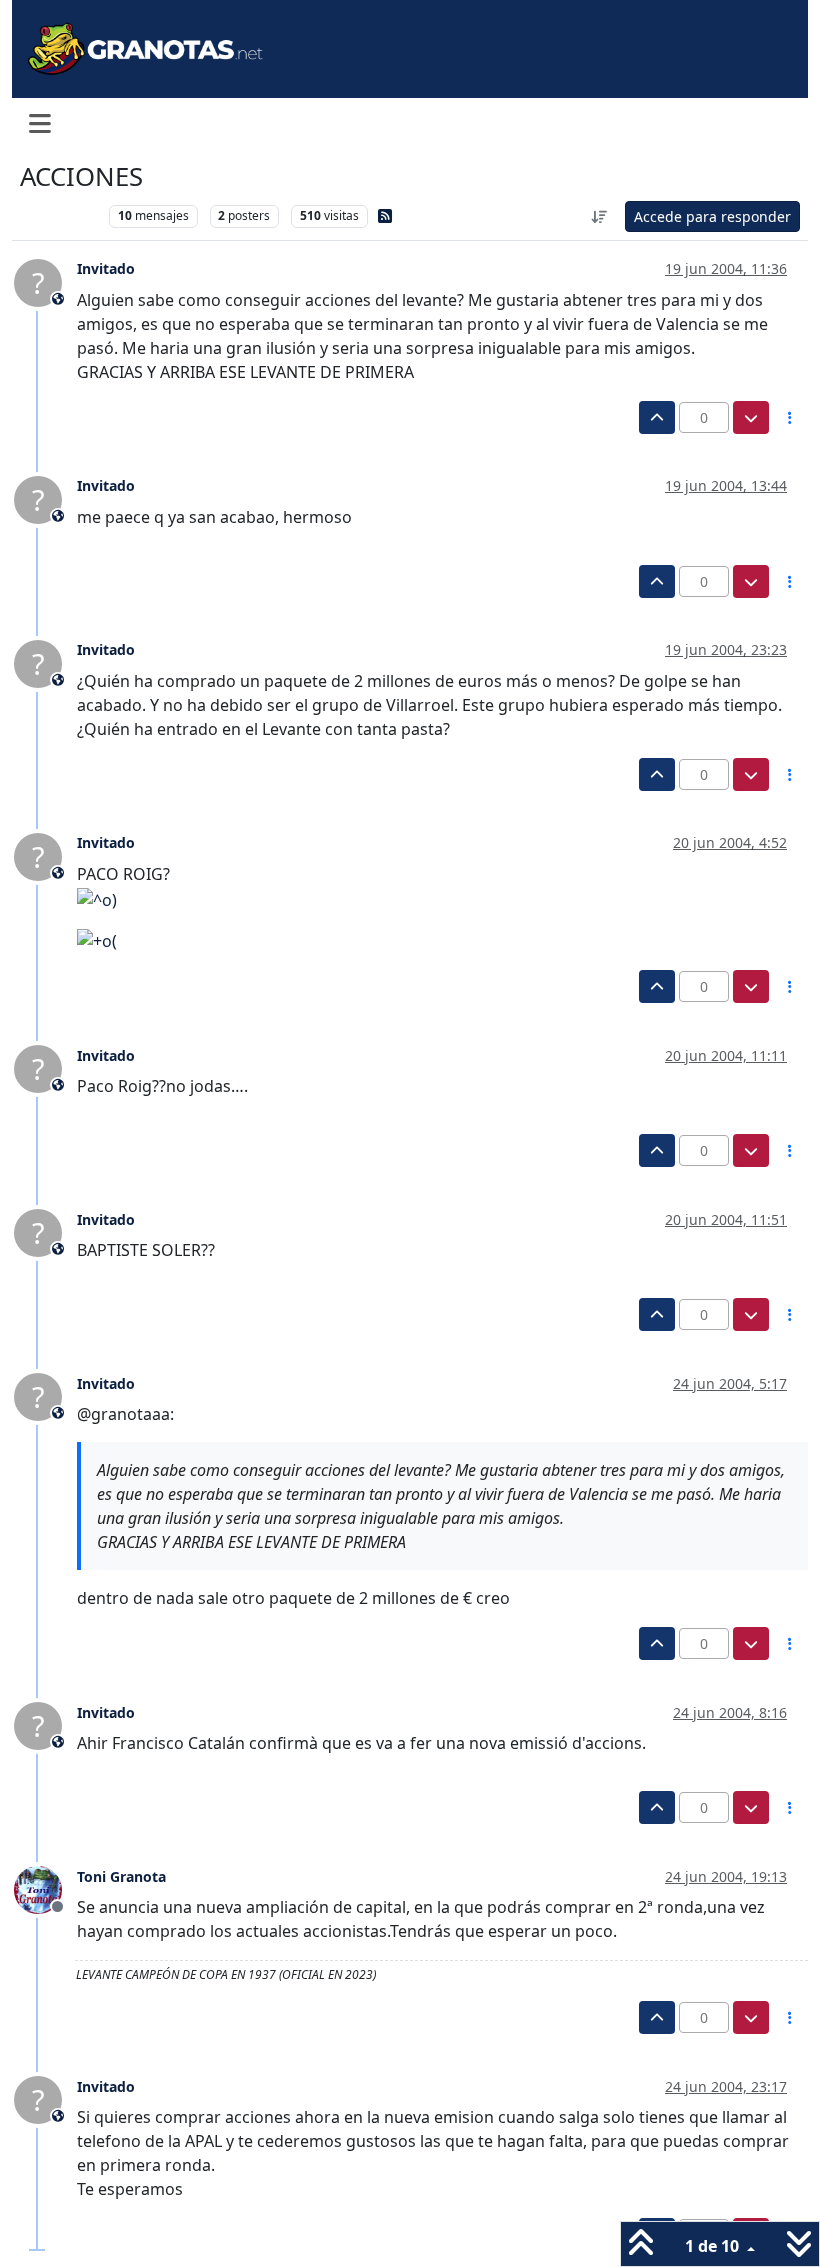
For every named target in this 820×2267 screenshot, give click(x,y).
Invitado (106, 268)
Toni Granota (121, 1876)
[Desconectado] (45, 1889)
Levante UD (59, 215)
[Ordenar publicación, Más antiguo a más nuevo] (600, 216)
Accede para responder (712, 216)
